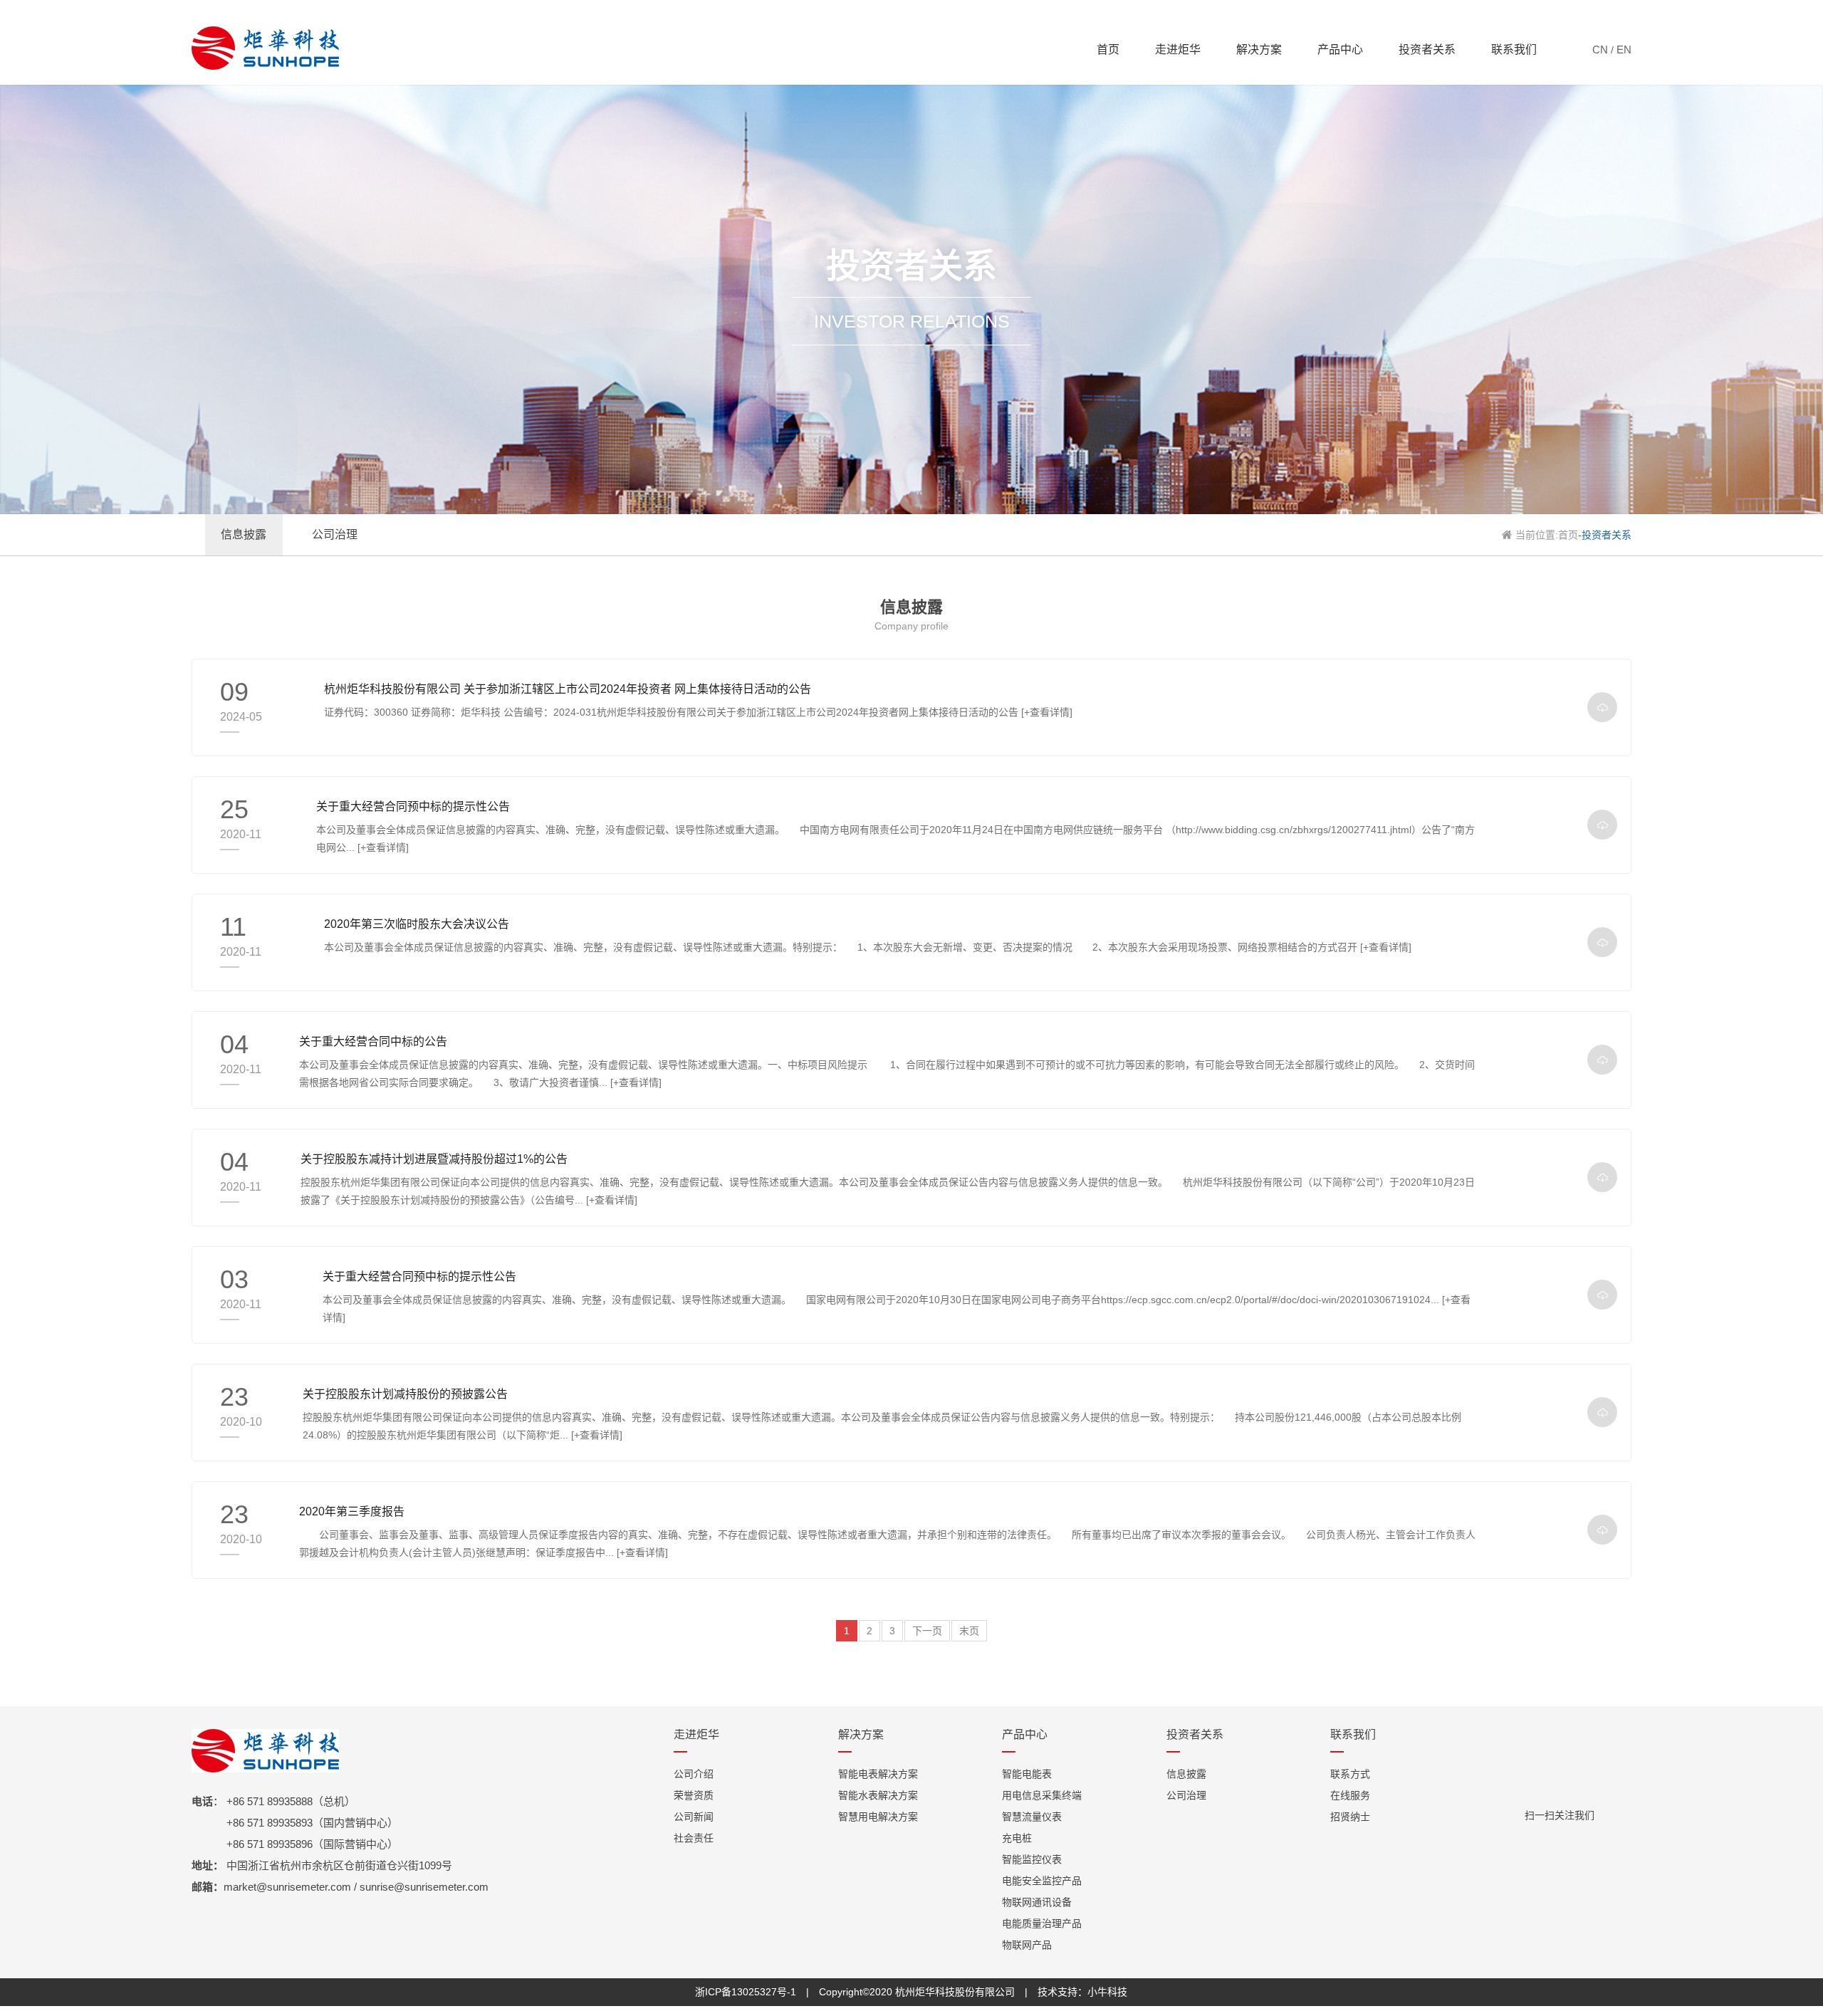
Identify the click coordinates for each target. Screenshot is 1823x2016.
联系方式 (1350, 1774)
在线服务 (1350, 1795)
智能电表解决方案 (878, 1774)
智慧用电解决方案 (878, 1817)
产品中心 (1340, 49)
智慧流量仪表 (1032, 1817)
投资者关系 (1427, 49)
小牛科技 (1107, 1992)
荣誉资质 (694, 1795)
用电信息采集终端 (1042, 1795)
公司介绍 (694, 1774)
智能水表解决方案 (878, 1795)
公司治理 (1186, 1795)
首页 (1108, 49)
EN (1624, 49)
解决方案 (1259, 49)
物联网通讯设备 (1037, 1902)
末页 (969, 1631)
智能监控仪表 (1032, 1859)
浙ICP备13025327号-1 (746, 1992)
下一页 (927, 1631)
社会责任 (694, 1838)
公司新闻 (694, 1817)
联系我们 (1514, 49)
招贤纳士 (1350, 1817)
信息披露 (1186, 1774)
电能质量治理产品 (1042, 1923)
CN (1600, 49)
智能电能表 (1027, 1774)
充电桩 (1017, 1838)
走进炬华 (1178, 49)
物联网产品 (1027, 1945)
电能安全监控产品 (1042, 1881)
